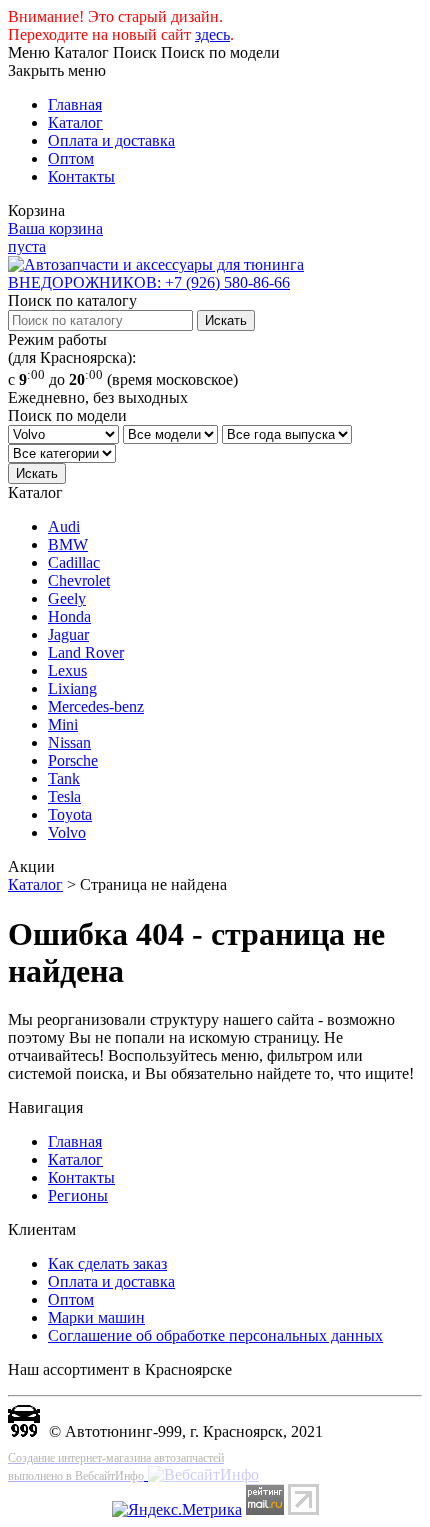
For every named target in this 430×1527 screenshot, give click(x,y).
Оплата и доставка (111, 140)
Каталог (75, 122)
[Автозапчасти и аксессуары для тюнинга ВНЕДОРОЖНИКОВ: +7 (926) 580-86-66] (215, 282)
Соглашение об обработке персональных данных (215, 1335)
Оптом (71, 158)
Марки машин (96, 1317)
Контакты (81, 176)
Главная (75, 104)
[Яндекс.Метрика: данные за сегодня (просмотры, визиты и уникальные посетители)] (177, 1510)
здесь (212, 34)
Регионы (78, 1195)
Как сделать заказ (107, 1263)
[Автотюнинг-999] (24, 1431)
